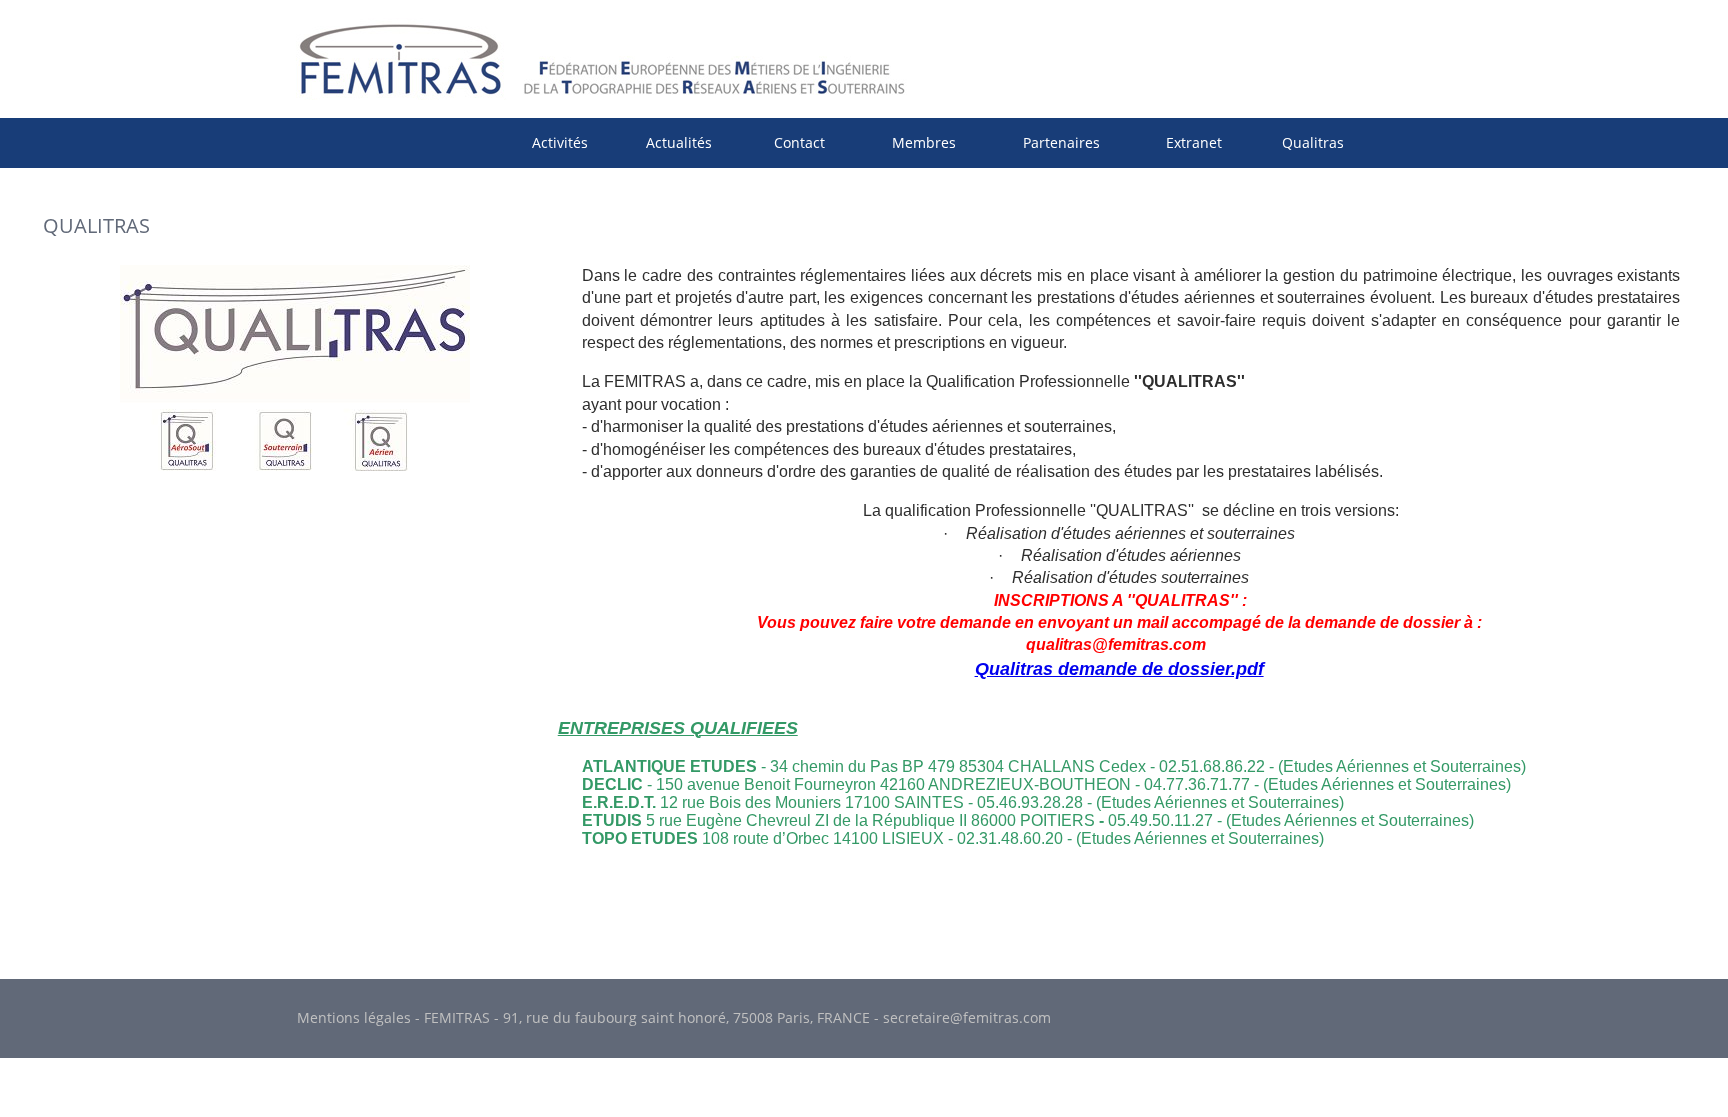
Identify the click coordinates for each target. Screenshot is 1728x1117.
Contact (799, 142)
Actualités (679, 142)
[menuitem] (560, 142)
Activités (560, 142)
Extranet (1194, 142)
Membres (924, 142)
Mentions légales (354, 1017)
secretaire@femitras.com (967, 1017)
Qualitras (1313, 142)
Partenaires (1061, 142)
